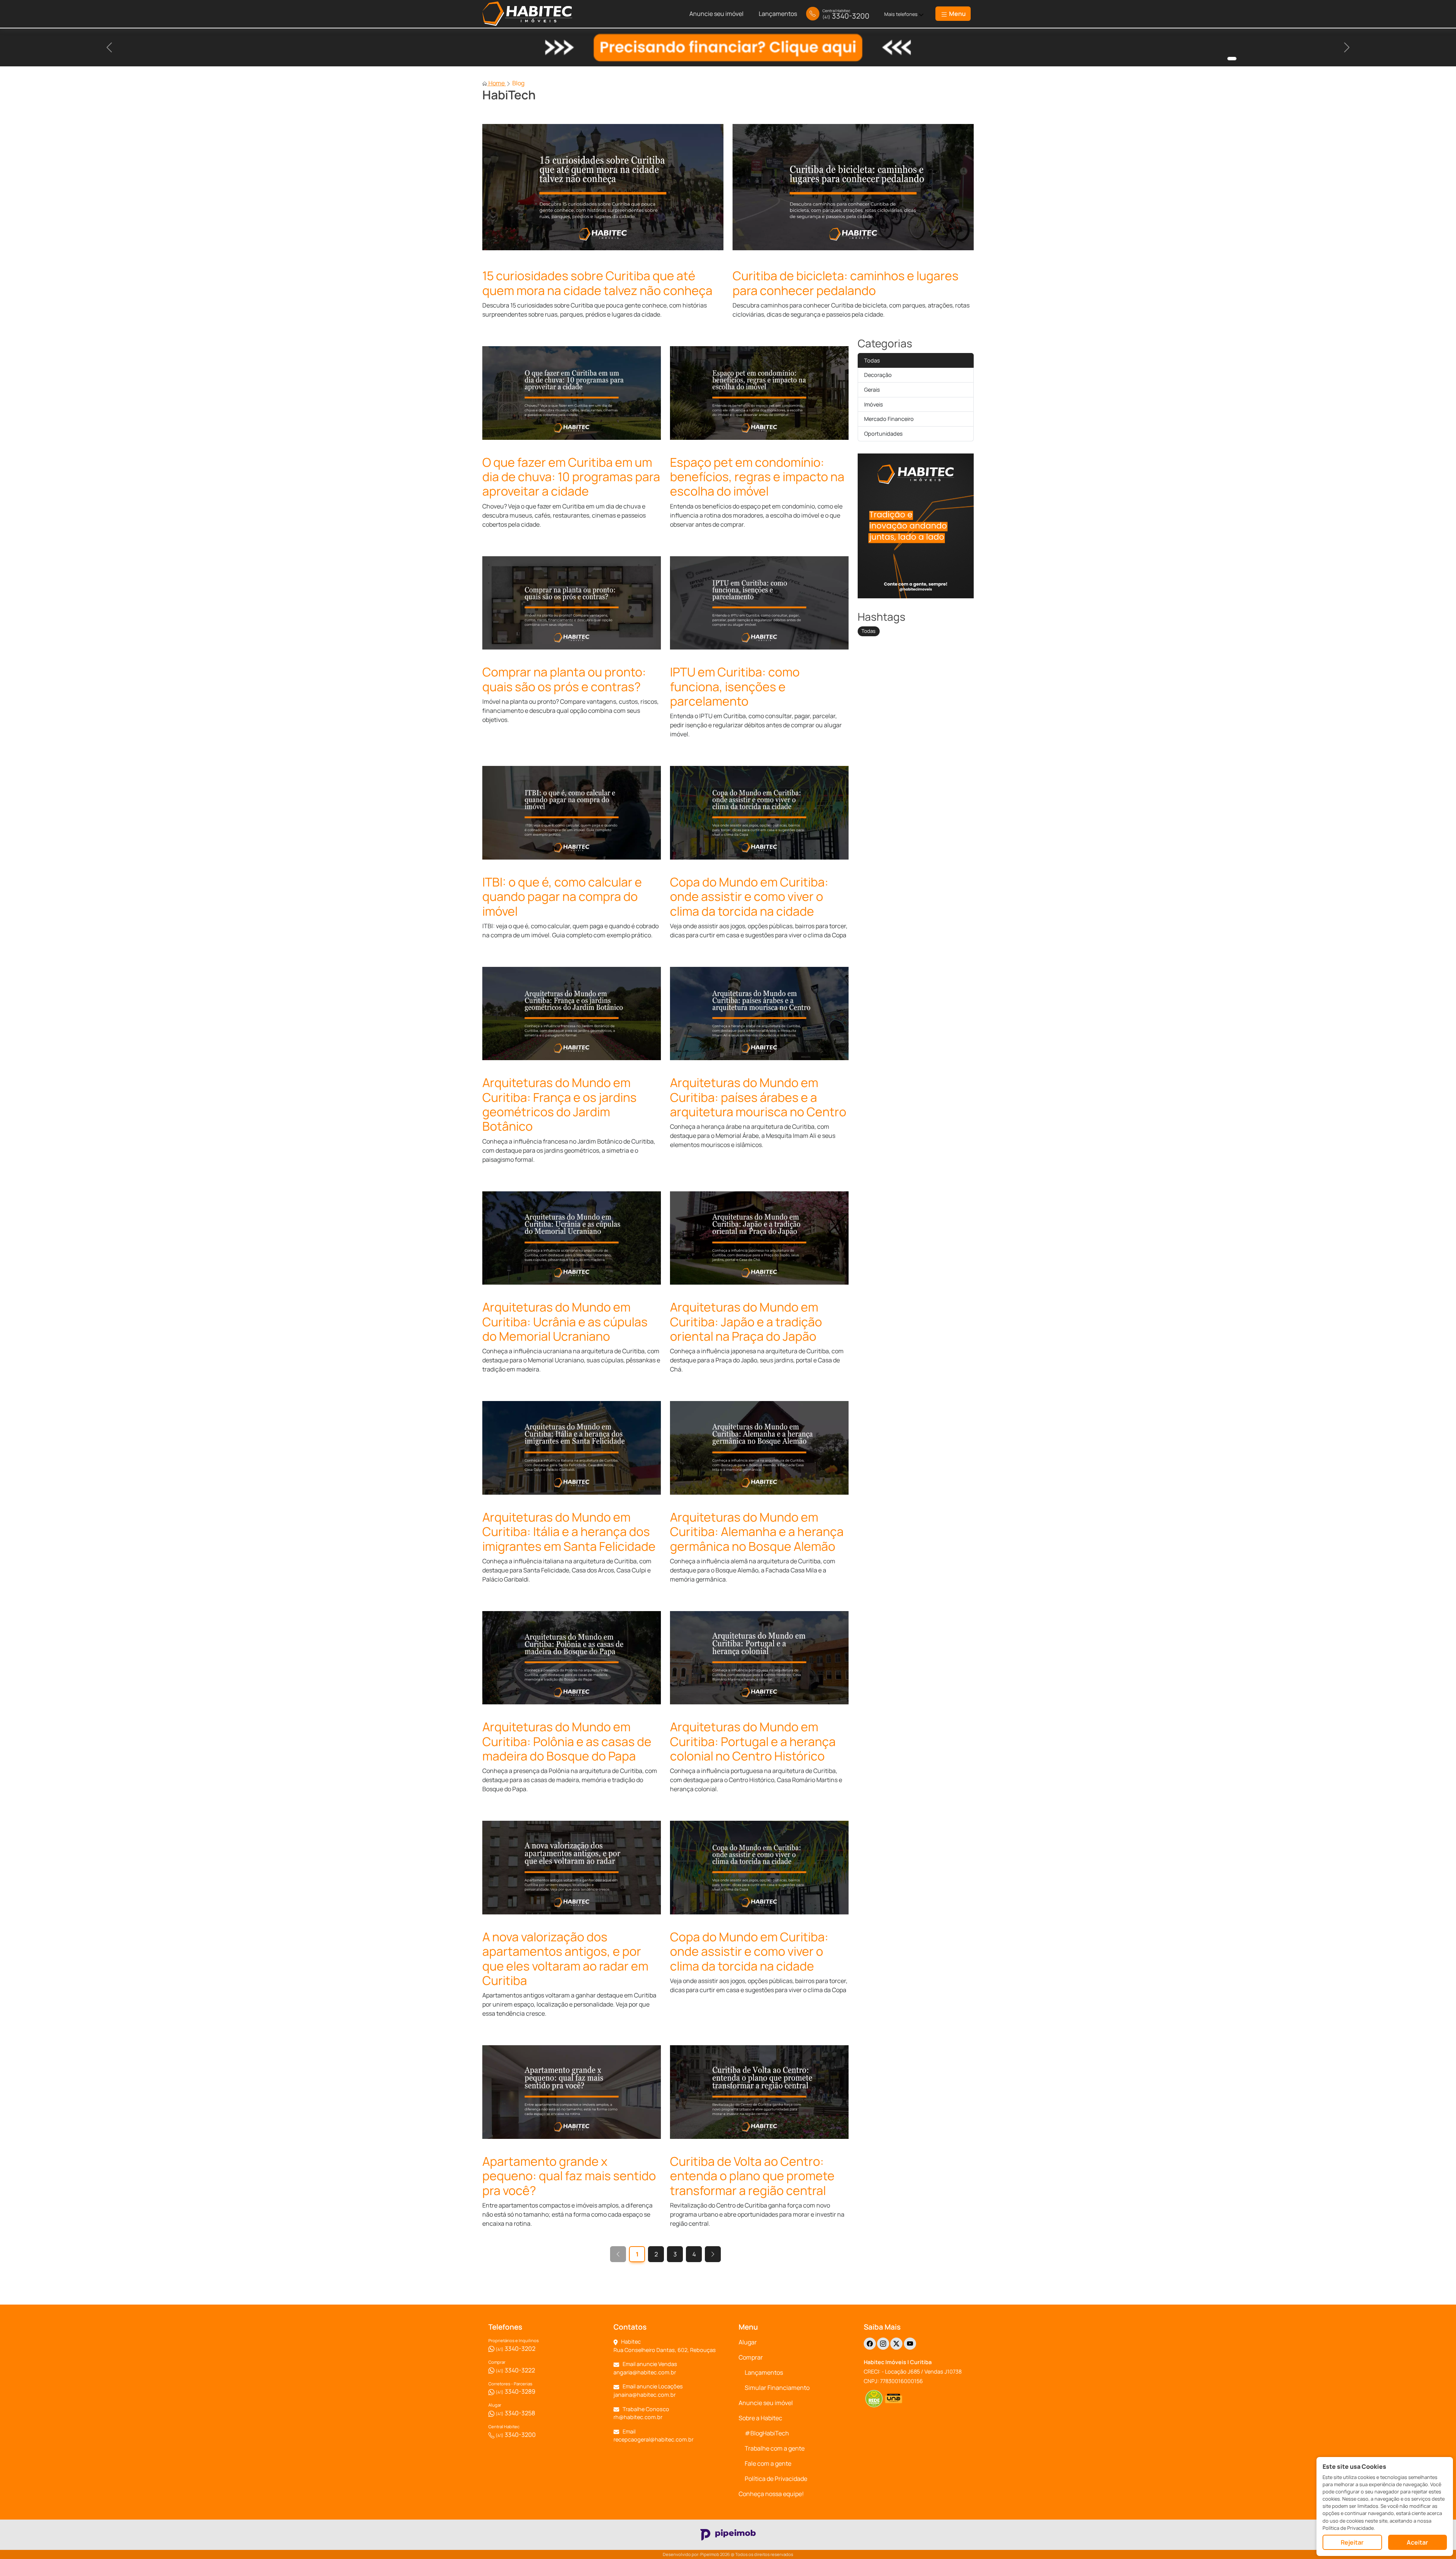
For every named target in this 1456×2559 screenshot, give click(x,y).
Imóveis (874, 404)
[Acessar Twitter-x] (896, 2344)
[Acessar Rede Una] (894, 2399)
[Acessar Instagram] (883, 2344)
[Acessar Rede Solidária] (874, 2399)
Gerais (872, 390)
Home (497, 83)
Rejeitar (1352, 2542)
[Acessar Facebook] (870, 2344)
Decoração (878, 375)
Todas (872, 360)
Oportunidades (883, 434)
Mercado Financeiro (889, 419)
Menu (957, 14)
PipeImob (710, 2554)
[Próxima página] (713, 2254)
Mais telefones (901, 14)
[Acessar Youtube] (910, 2344)
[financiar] (1232, 59)
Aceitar (1417, 2542)
